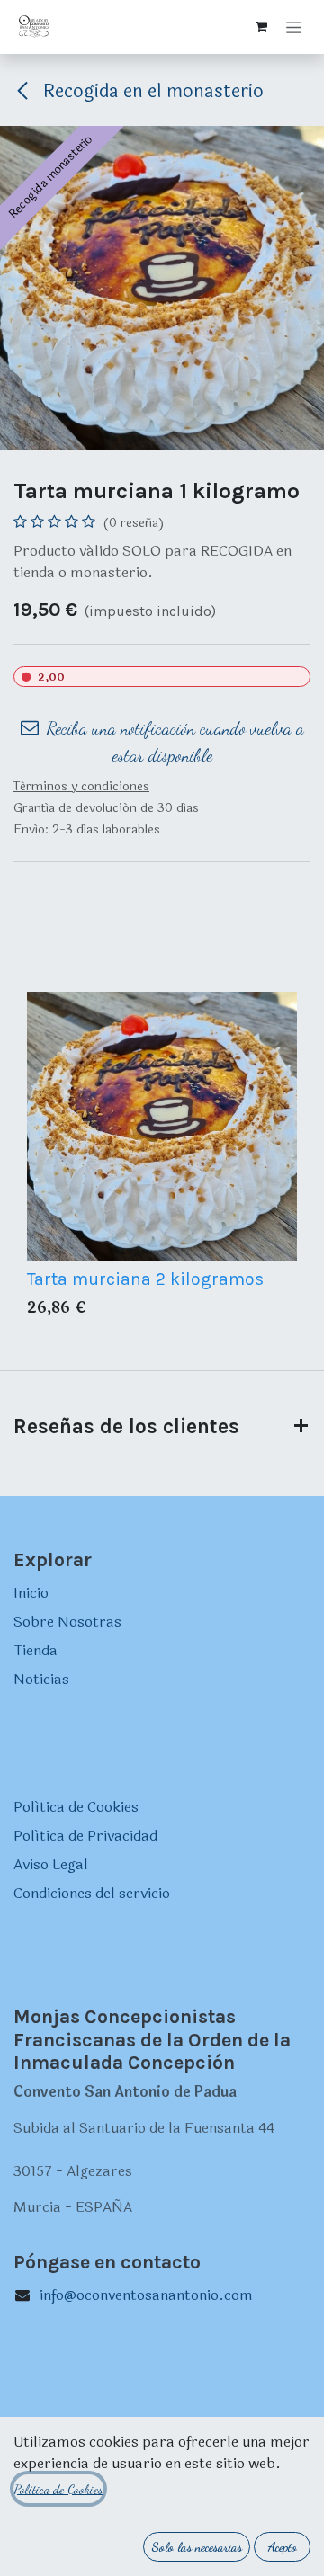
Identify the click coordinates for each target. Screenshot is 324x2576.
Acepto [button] (283, 2547)
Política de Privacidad (85, 1836)
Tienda (36, 1650)
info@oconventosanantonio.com (146, 2295)
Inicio (31, 1593)
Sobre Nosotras (67, 1622)
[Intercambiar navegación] (294, 27)
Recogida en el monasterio (151, 91)
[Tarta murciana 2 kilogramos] (162, 1127)
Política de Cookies (76, 1807)
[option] (162, 1159)
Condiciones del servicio (92, 1893)
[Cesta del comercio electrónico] (261, 27)
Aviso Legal (51, 1864)
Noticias (41, 1679)
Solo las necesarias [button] (197, 2547)
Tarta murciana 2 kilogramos (145, 1279)
